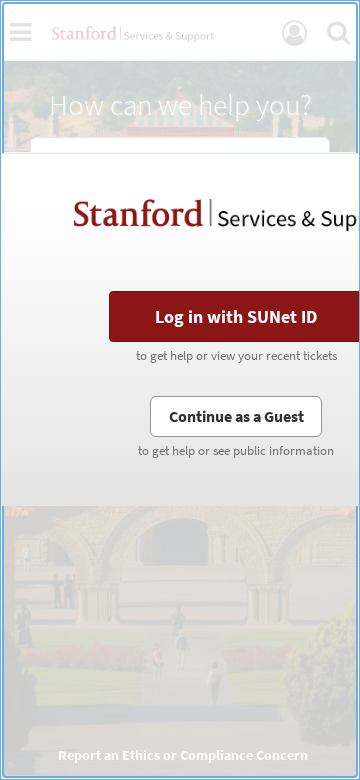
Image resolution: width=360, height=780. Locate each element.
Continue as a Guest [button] (236, 416)
